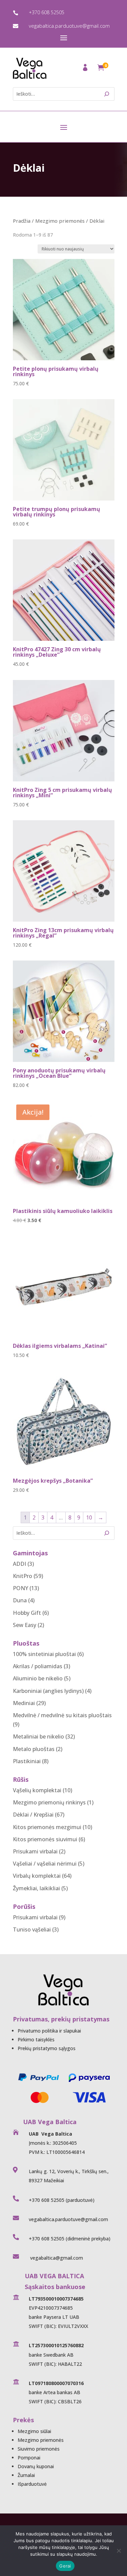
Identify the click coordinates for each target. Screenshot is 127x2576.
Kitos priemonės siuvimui (45, 1839)
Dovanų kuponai (36, 2466)
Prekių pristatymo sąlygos (47, 2048)
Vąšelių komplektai (37, 1790)
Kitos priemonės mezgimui (47, 1827)
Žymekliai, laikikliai (36, 1888)
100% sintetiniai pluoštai (44, 1654)
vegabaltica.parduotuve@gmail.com (69, 26)
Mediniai (24, 1703)
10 (89, 1517)
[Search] (107, 94)
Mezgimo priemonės (60, 221)
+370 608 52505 (47, 12)
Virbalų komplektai (37, 1876)
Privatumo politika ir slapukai (49, 2031)
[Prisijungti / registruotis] (86, 69)
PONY (20, 1588)
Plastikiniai (27, 1761)
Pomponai (29, 2458)
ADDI (19, 1564)
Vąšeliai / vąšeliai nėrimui (45, 1864)
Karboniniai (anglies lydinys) (48, 1691)
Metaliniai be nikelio (38, 1736)
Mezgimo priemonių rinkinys (49, 1802)
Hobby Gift (27, 1613)
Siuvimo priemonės (39, 2449)
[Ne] (119, 2551)
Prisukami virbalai (35, 1851)
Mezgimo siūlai (34, 2431)
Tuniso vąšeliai (32, 1929)
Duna (20, 1600)
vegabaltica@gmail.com (56, 2258)
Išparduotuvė (32, 2484)
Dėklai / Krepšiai (33, 1815)
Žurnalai (26, 2475)
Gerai (65, 2566)
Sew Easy (25, 1625)
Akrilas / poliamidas (38, 1666)
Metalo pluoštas (34, 1749)
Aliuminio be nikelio (38, 1678)
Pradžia (22, 221)
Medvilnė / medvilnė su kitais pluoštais (62, 1715)
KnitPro (23, 1576)
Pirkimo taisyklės (36, 2039)
